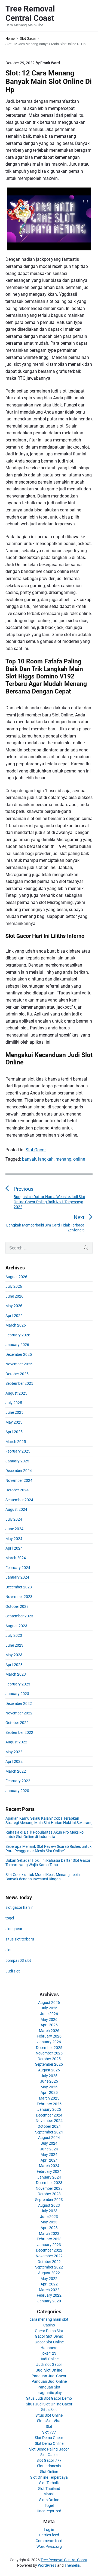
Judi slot (13, 1971)
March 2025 (16, 1442)
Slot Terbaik (49, 2483)
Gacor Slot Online (49, 2342)
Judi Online (49, 2359)
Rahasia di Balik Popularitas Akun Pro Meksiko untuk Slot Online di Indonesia (45, 1834)
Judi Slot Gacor (49, 2364)
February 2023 (18, 1684)
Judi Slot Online (49, 2370)
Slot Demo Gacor (49, 2438)
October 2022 (17, 1723)
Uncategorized (49, 2511)
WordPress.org (49, 2546)
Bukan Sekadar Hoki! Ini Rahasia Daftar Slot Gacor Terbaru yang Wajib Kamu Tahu (48, 1863)
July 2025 (14, 1403)
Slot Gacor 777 (49, 2460)
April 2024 (14, 1548)
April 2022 (14, 1761)
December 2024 (19, 1471)
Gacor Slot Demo (49, 2336)
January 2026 (17, 1345)
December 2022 (19, 1703)
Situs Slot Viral (49, 2421)
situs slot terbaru (20, 1939)
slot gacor (14, 1929)
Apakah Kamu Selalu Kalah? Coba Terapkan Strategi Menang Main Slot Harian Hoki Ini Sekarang (49, 1820)
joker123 (49, 2353)
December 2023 (19, 1587)
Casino (49, 2325)
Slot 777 (49, 2432)
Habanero (49, 2348)
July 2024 (14, 1519)
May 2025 (14, 1422)
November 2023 (19, 1597)
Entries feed (49, 2535)
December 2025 (19, 1354)
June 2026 (14, 1296)
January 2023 (17, 1694)
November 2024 (19, 1480)
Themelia (72, 2565)
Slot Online (49, 2472)
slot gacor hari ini (20, 1907)
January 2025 (17, 1461)
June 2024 (14, 1529)
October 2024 (17, 1490)
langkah (46, 1159)
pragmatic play (49, 2393)
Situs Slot (49, 2410)
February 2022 (18, 1781)
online (79, 1159)
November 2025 (19, 1364)
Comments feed (49, 2541)
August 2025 (16, 1393)
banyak (29, 1159)
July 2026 (14, 1286)
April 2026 (14, 1316)
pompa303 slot (18, 1960)
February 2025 (18, 1451)
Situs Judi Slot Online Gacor (49, 2404)
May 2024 (14, 1539)
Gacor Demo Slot (49, 2331)
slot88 (49, 2494)
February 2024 (18, 1568)
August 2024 (16, 1509)
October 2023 (17, 1606)
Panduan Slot (49, 2387)
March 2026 (16, 1325)
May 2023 (14, 1655)
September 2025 (19, 1383)
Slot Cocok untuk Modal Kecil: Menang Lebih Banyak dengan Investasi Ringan (43, 1877)
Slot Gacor (36, 1150)
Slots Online (49, 2500)
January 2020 (17, 1791)
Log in (49, 2530)
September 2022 (19, 1732)
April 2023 (14, 1665)
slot (9, 1950)
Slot (49, 2426)
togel (10, 1918)
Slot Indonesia (49, 2466)
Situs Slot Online (49, 2415)
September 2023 (19, 1616)
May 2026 (14, 1306)
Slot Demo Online (49, 2443)
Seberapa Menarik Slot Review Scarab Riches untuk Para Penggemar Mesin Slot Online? (48, 1849)
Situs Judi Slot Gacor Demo (49, 2398)
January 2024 (17, 1577)
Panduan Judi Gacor (49, 2376)
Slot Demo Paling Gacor (49, 2449)
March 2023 (16, 1674)
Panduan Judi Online (49, 2381)
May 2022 (14, 1752)
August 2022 (16, 1742)
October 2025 (17, 1374)
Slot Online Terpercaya (49, 2477)
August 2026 (16, 1277)
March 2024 (16, 1558)
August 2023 (16, 1626)
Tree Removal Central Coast (64, 2560)
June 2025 (14, 1412)
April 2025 (14, 1432)
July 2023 (14, 1635)
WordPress (47, 2565)
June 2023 (14, 1645)
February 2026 (18, 1335)
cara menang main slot (49, 2319)
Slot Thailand (49, 2489)
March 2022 (16, 1771)
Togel (49, 2505)
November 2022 (19, 1713)
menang (63, 1159)
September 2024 (19, 1500)
